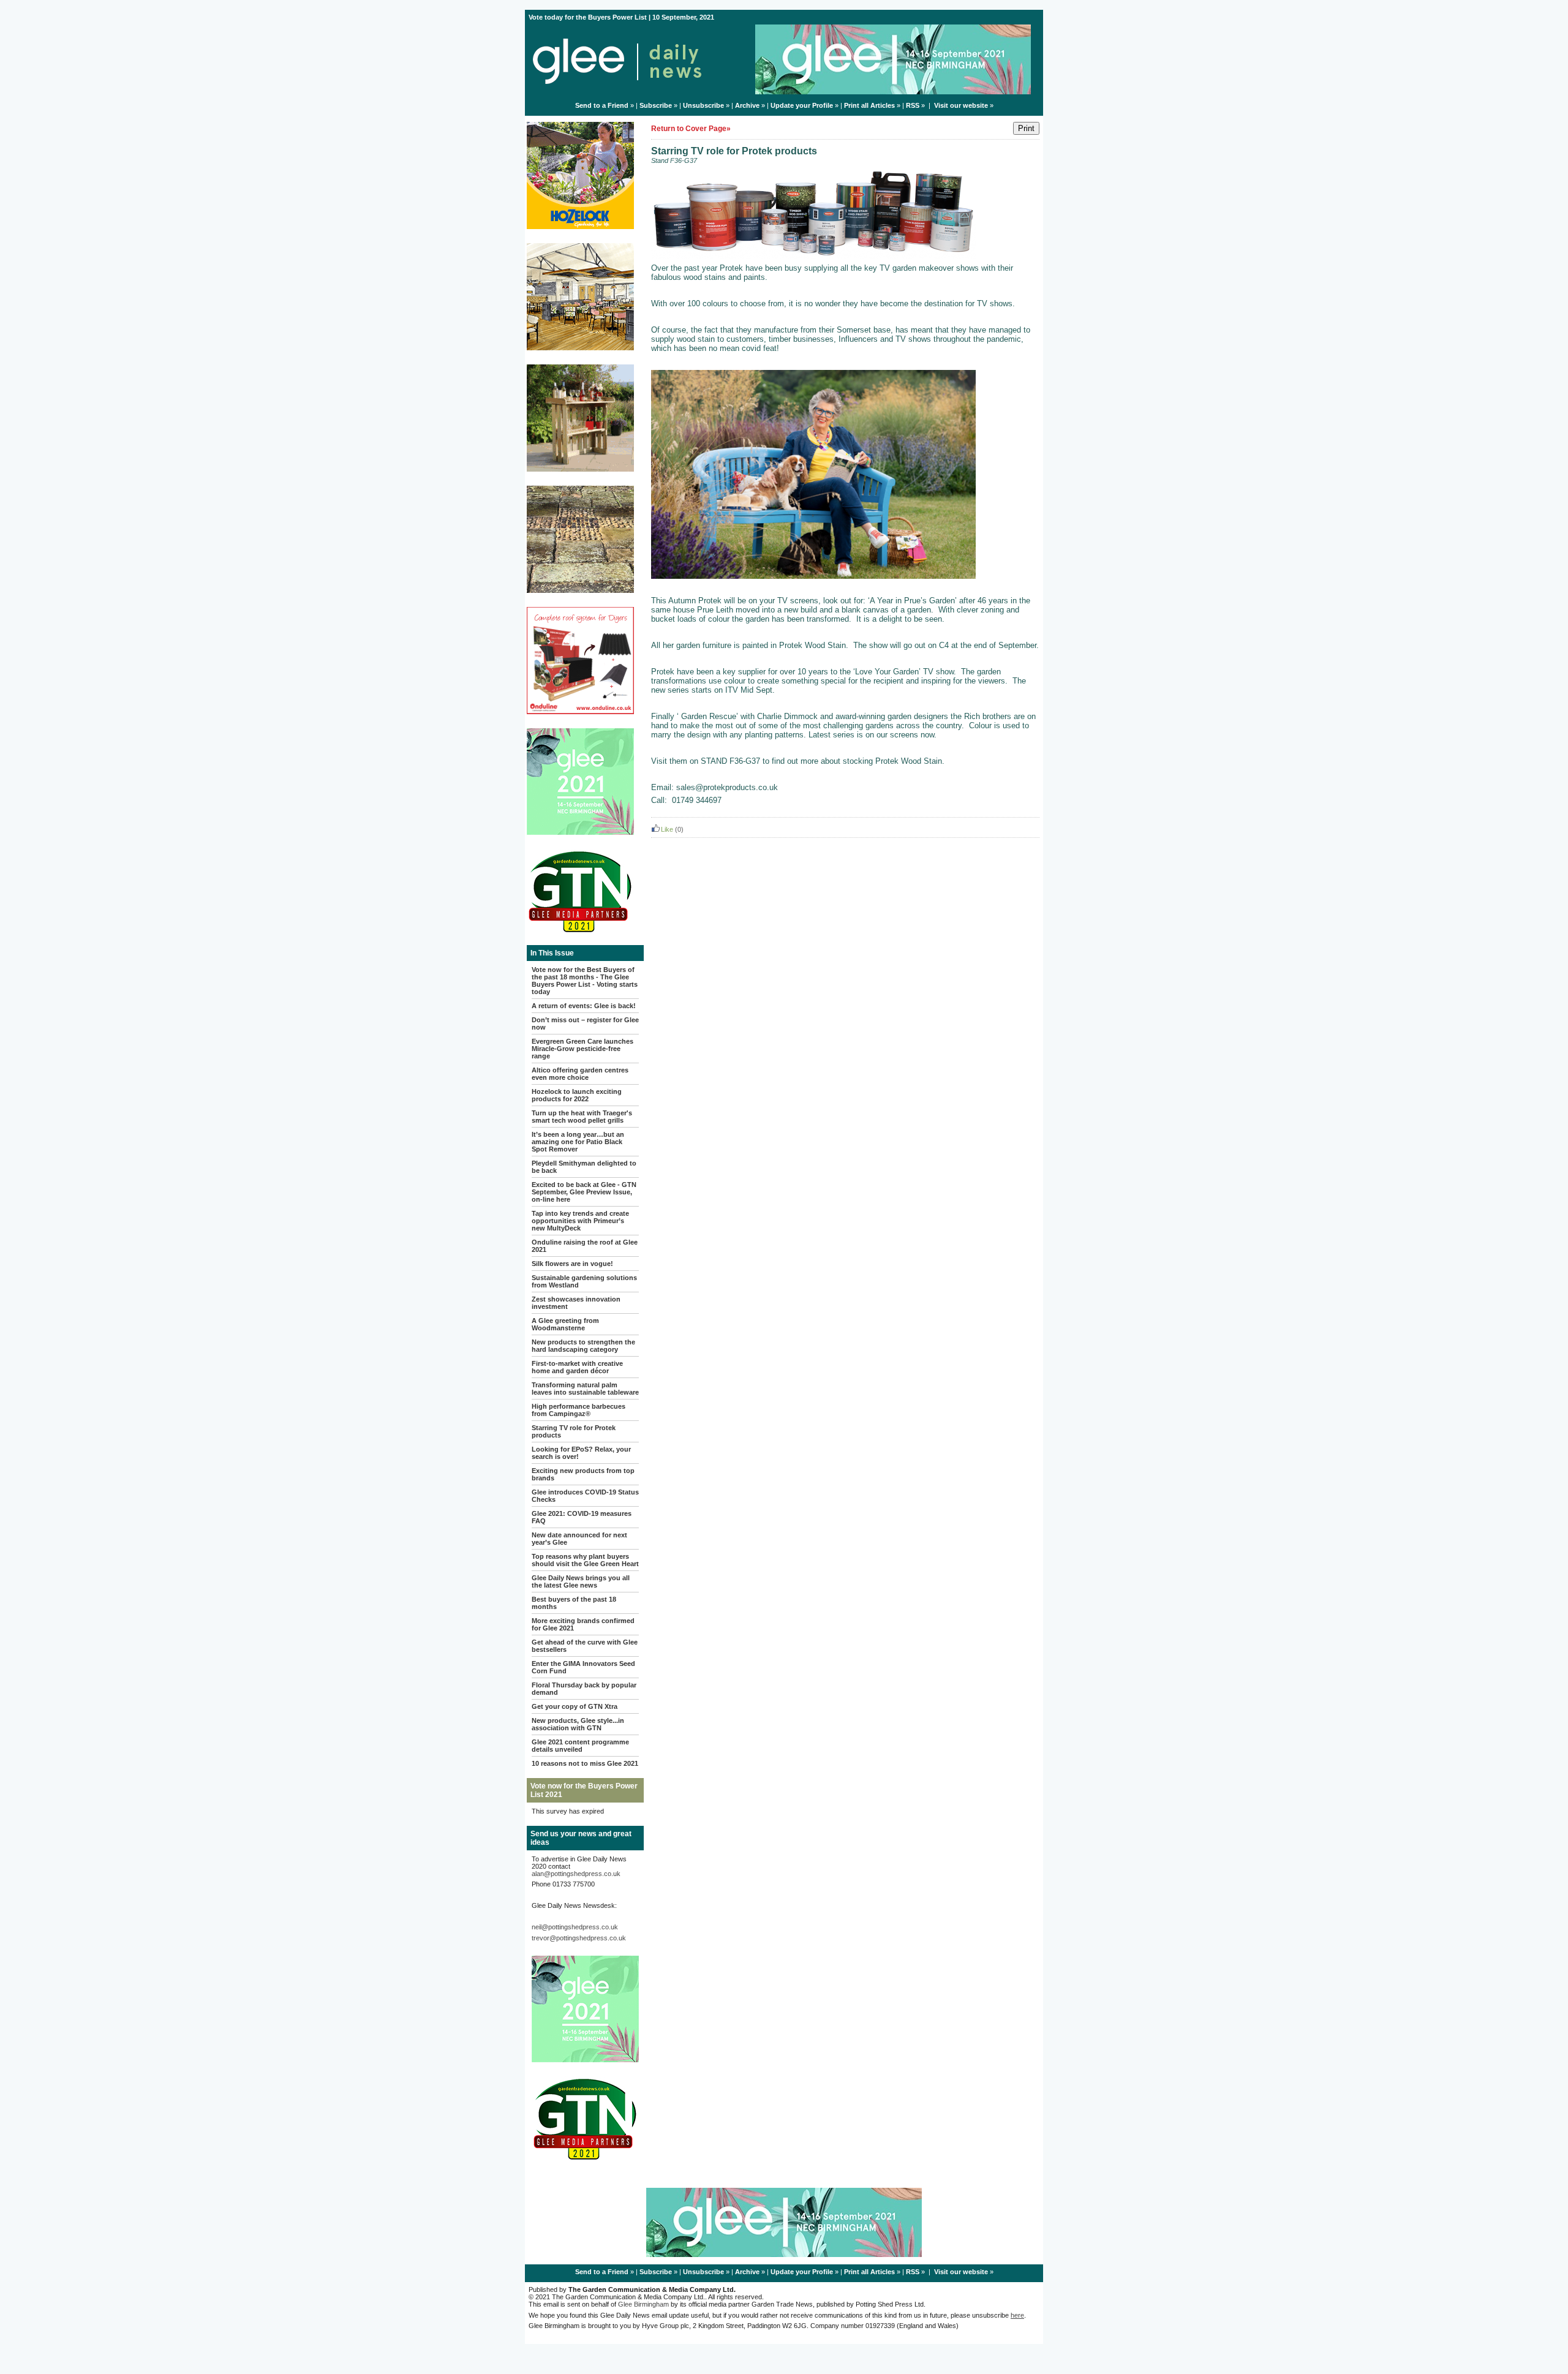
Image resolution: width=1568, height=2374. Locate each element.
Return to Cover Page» (691, 129)
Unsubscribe (703, 105)
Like (667, 829)
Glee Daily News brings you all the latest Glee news (581, 1581)
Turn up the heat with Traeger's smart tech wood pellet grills (582, 1117)
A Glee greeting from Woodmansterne (565, 1324)
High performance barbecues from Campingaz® (579, 1410)
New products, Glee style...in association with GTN (578, 1724)
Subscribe (656, 105)
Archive (747, 105)
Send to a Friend (602, 105)
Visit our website (961, 105)
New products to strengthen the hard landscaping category (583, 1346)
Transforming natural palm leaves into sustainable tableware (585, 1389)
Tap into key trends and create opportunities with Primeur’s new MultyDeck (580, 1221)
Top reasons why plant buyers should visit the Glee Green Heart (585, 1560)
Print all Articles (869, 105)
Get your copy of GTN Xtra (575, 1706)
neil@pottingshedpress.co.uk (575, 1927)
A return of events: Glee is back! (584, 1006)
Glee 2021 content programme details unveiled (580, 1746)
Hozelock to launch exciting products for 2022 (577, 1095)
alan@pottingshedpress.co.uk (576, 1874)
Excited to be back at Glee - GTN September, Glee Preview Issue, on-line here (584, 1192)
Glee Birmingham (643, 2304)
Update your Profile (802, 105)
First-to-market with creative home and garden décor (577, 1367)
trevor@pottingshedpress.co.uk (579, 1938)
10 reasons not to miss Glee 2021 (585, 1763)
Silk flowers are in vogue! (572, 1264)
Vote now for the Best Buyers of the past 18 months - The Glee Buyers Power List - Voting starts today (585, 981)
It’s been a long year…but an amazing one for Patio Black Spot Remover (578, 1142)
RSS (913, 105)
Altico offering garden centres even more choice (580, 1074)
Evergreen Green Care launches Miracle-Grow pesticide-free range (582, 1049)
